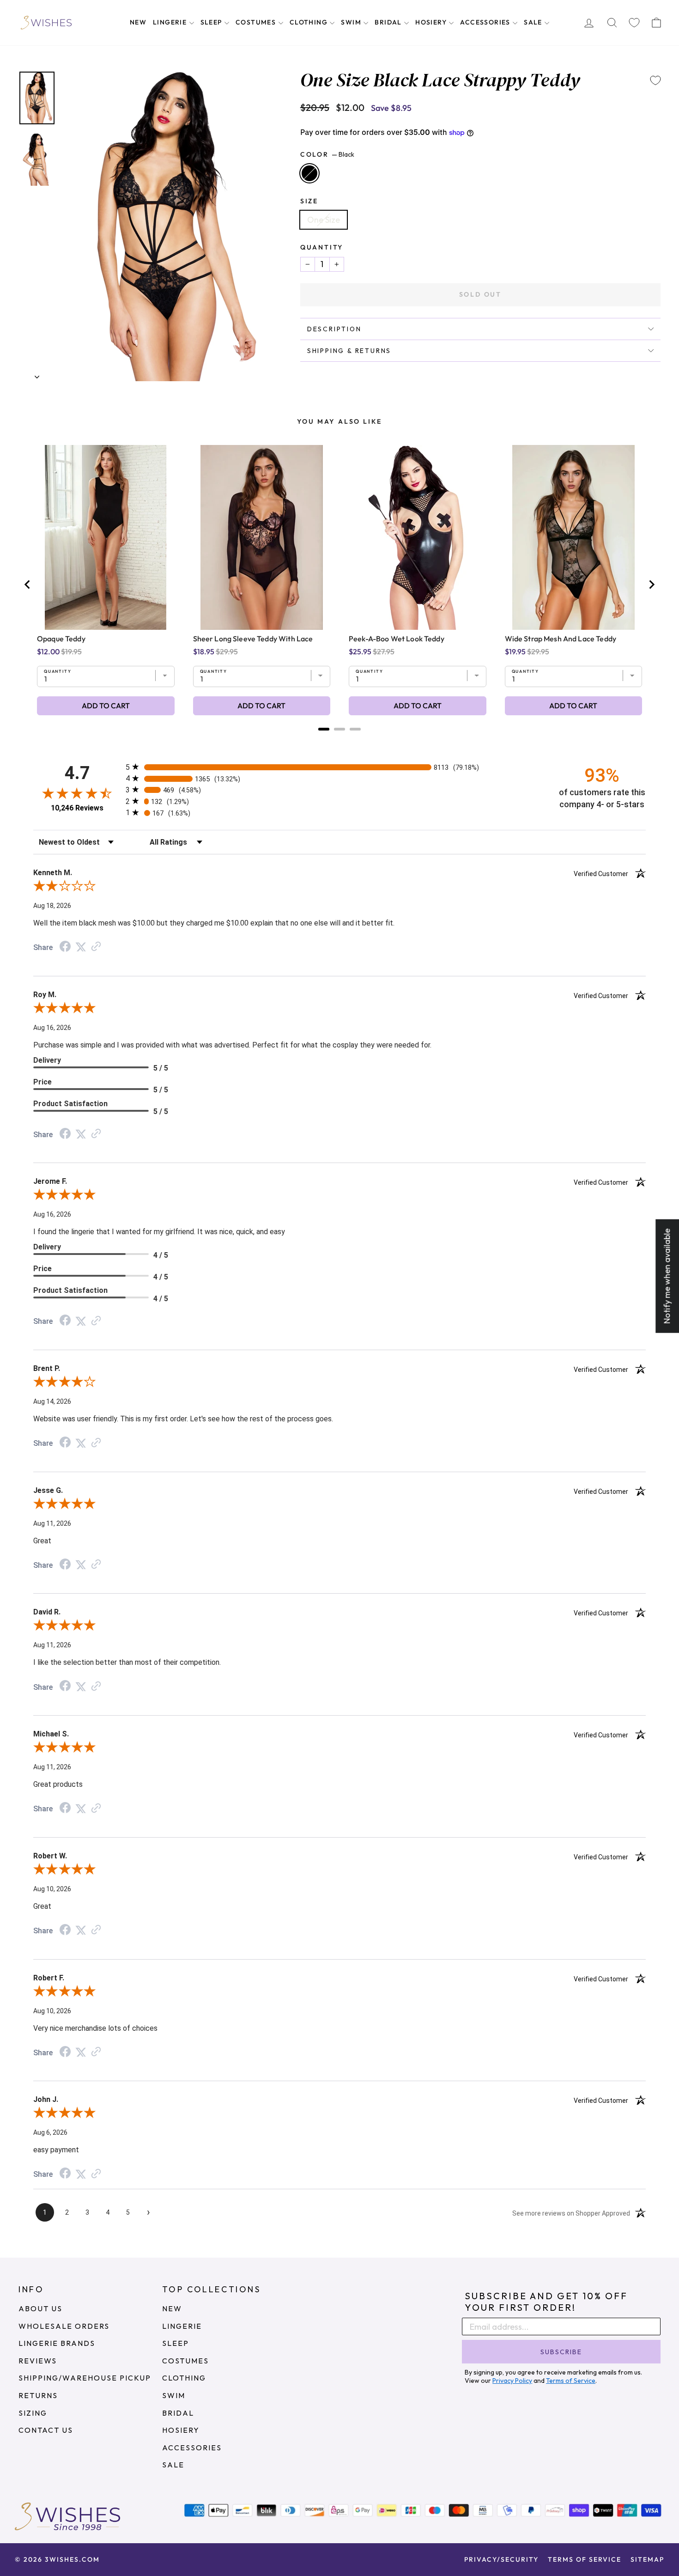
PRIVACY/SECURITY (501, 2559)
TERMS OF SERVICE (585, 2559)
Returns (38, 2395)
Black (309, 173)
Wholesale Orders (64, 2326)
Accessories (486, 22)
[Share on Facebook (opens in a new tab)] (65, 947)
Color (327, 154)
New (138, 22)
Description (334, 329)
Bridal (389, 22)
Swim (352, 22)
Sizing (33, 2413)
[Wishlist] (634, 23)
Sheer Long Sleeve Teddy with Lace (253, 639)
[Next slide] (651, 585)
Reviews (38, 2361)
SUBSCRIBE (561, 2352)
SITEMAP (647, 2559)
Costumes (257, 22)
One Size (324, 220)
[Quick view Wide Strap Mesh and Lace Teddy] (573, 537)
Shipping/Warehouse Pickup (85, 2378)
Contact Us (46, 2430)
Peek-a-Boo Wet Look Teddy (397, 639)
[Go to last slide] (28, 585)
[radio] (339, 767)
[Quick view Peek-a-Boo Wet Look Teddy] (417, 537)
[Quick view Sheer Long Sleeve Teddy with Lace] (262, 537)
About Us (40, 2308)
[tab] (324, 729)
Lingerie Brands (57, 2343)
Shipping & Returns (349, 351)
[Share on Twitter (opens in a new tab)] (81, 947)
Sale (534, 22)
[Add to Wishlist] (655, 80)
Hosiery (432, 22)
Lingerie (171, 22)
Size (309, 201)
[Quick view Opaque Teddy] (106, 537)
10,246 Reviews (77, 808)
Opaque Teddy (61, 639)
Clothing (310, 22)
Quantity (322, 247)
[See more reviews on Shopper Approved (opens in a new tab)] (96, 947)
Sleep (212, 22)
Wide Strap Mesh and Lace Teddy (561, 639)
